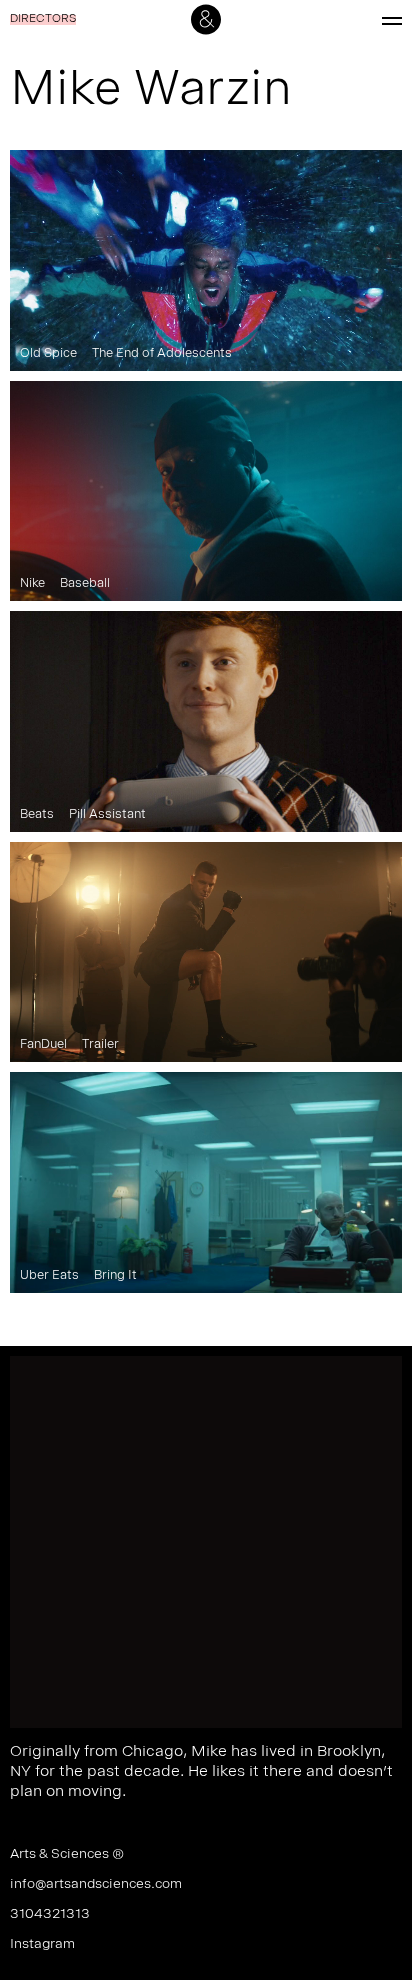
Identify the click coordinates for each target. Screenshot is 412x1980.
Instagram (42, 1945)
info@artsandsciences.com (96, 1885)
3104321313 (50, 1915)
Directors (43, 20)
